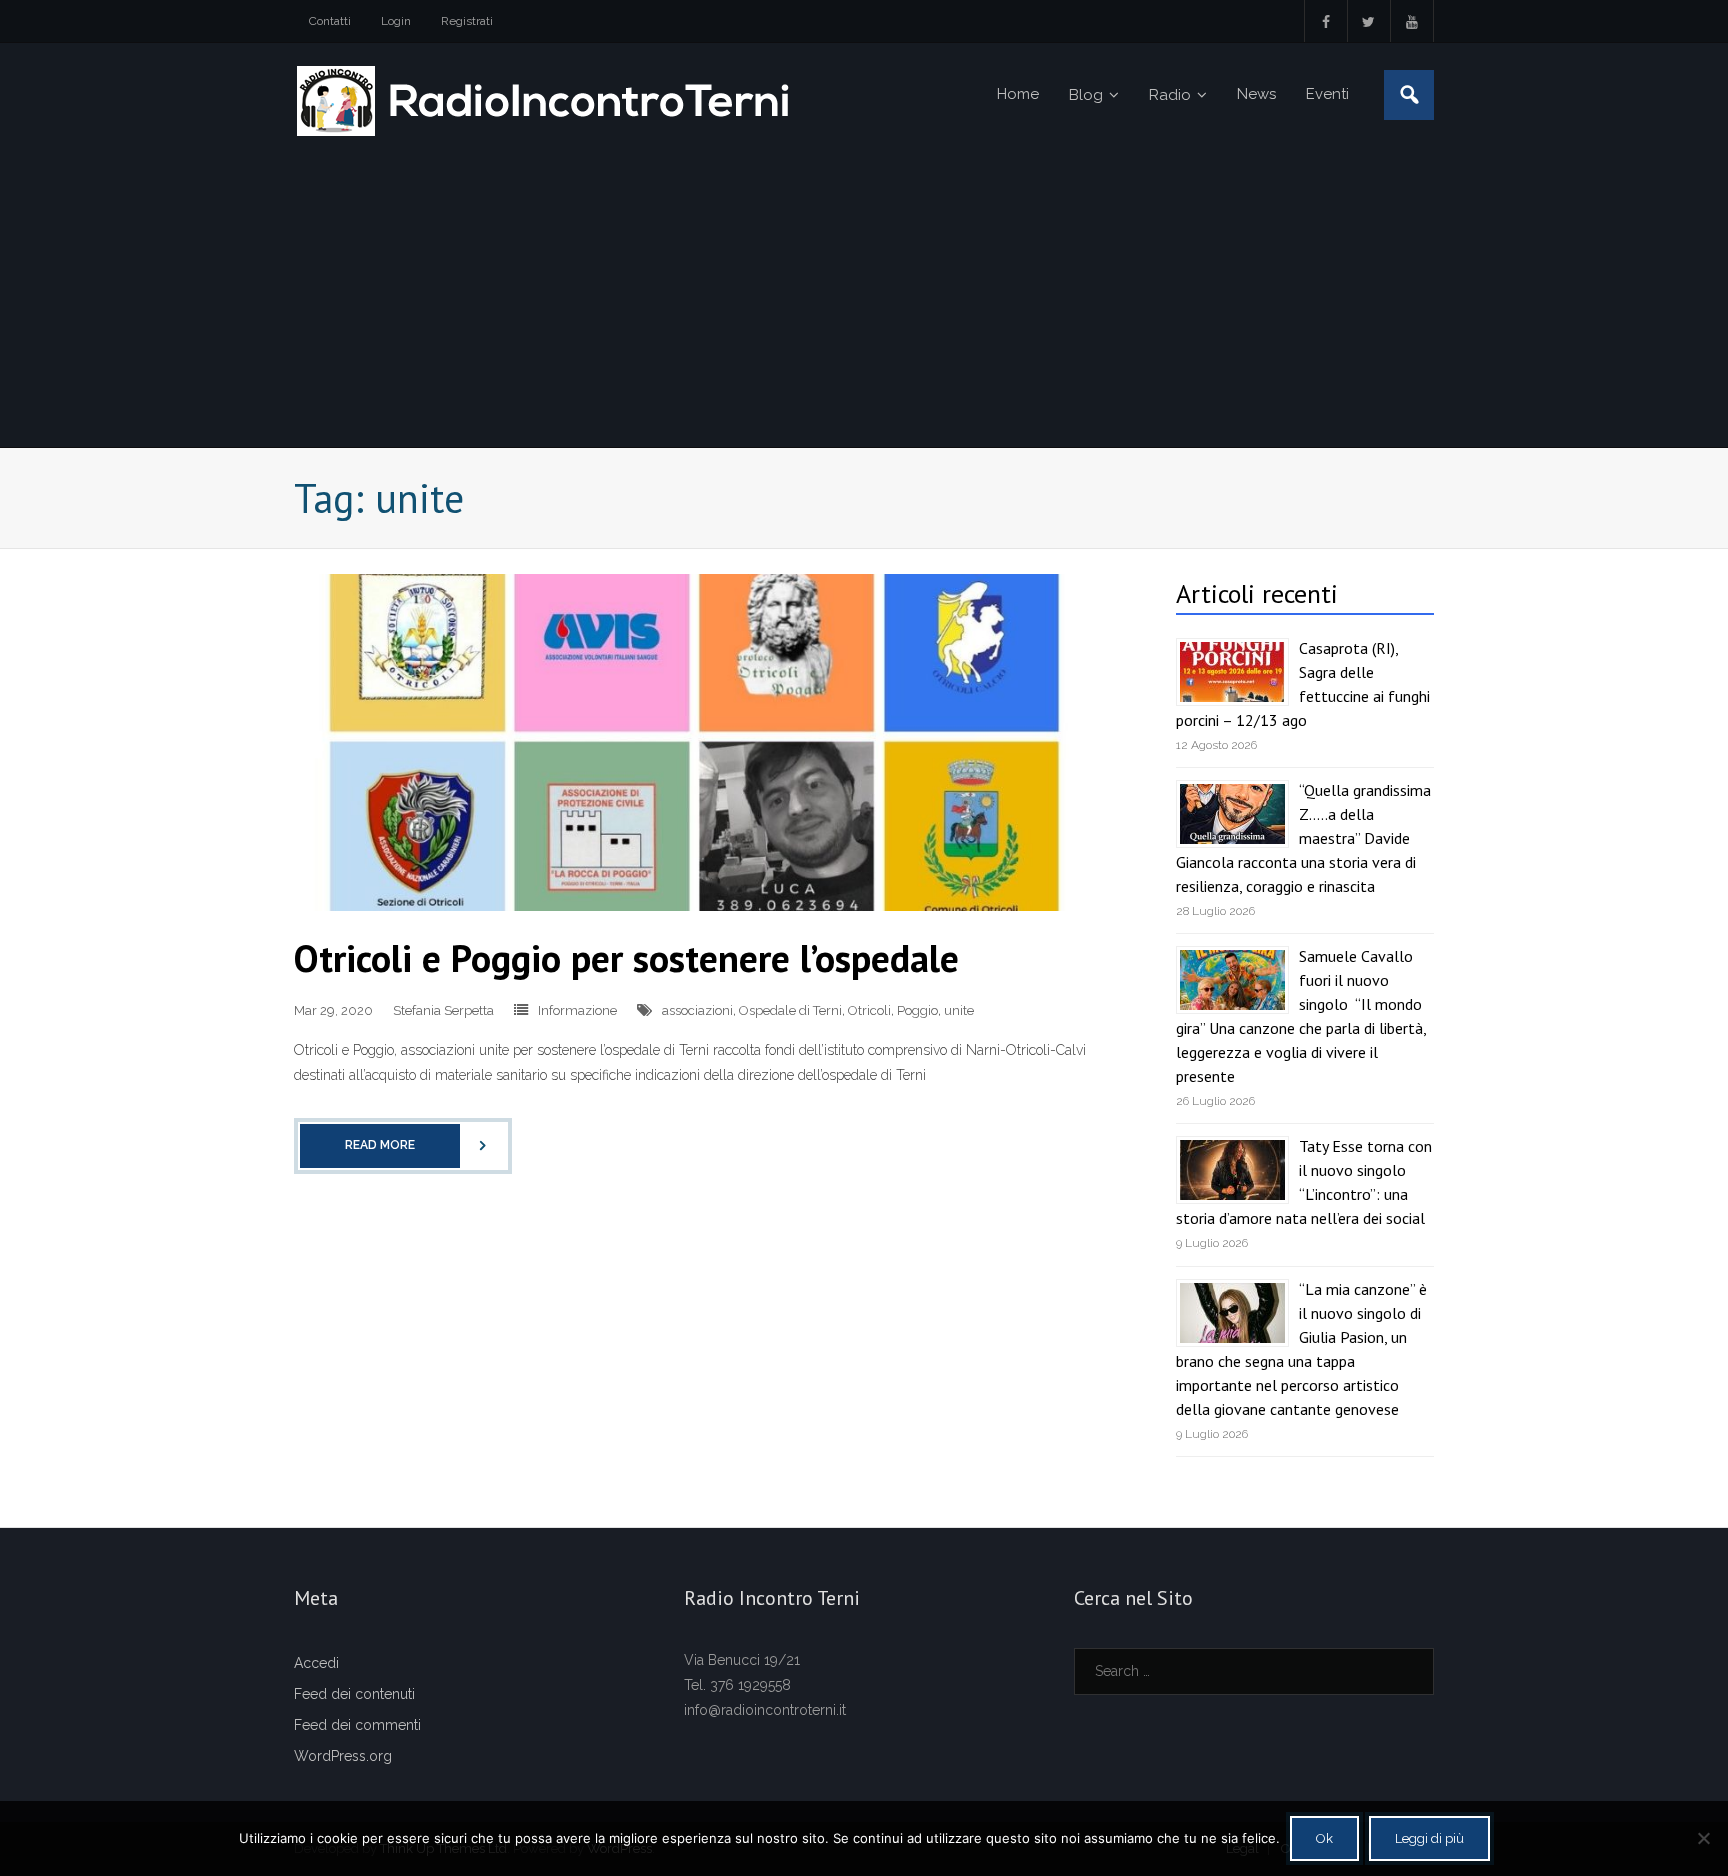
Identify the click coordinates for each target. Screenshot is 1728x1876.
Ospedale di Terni (790, 1010)
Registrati (467, 21)
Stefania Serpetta (443, 1010)
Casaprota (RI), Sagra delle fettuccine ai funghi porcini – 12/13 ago (1303, 684)
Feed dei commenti (357, 1725)
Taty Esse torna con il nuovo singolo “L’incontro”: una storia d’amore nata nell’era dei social (1304, 1182)
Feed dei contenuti (354, 1694)
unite (959, 1010)
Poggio (917, 1010)
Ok (1324, 1838)
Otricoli (869, 1010)
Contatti (330, 21)
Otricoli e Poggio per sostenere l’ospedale (626, 957)
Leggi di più (1429, 1838)
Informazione (577, 1010)
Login (396, 21)
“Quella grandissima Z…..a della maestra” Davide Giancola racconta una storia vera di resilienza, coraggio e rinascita (1303, 838)
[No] (1703, 1838)
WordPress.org (343, 1756)
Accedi (316, 1663)
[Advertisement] (864, 297)
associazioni (697, 1010)
